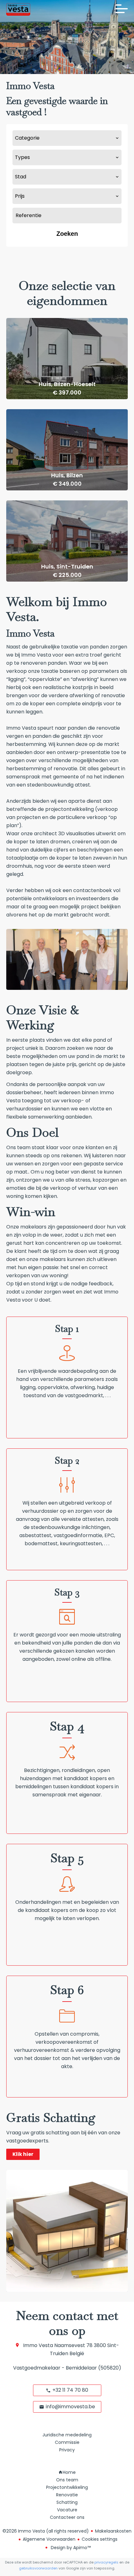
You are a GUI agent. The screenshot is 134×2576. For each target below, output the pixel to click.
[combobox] (67, 138)
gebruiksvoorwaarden (38, 2568)
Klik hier (23, 2154)
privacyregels (106, 2562)
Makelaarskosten (113, 2531)
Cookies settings (100, 2539)
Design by (70, 2548)
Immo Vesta (38, 2345)
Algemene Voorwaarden (49, 2539)
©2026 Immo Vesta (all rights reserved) (46, 2531)
